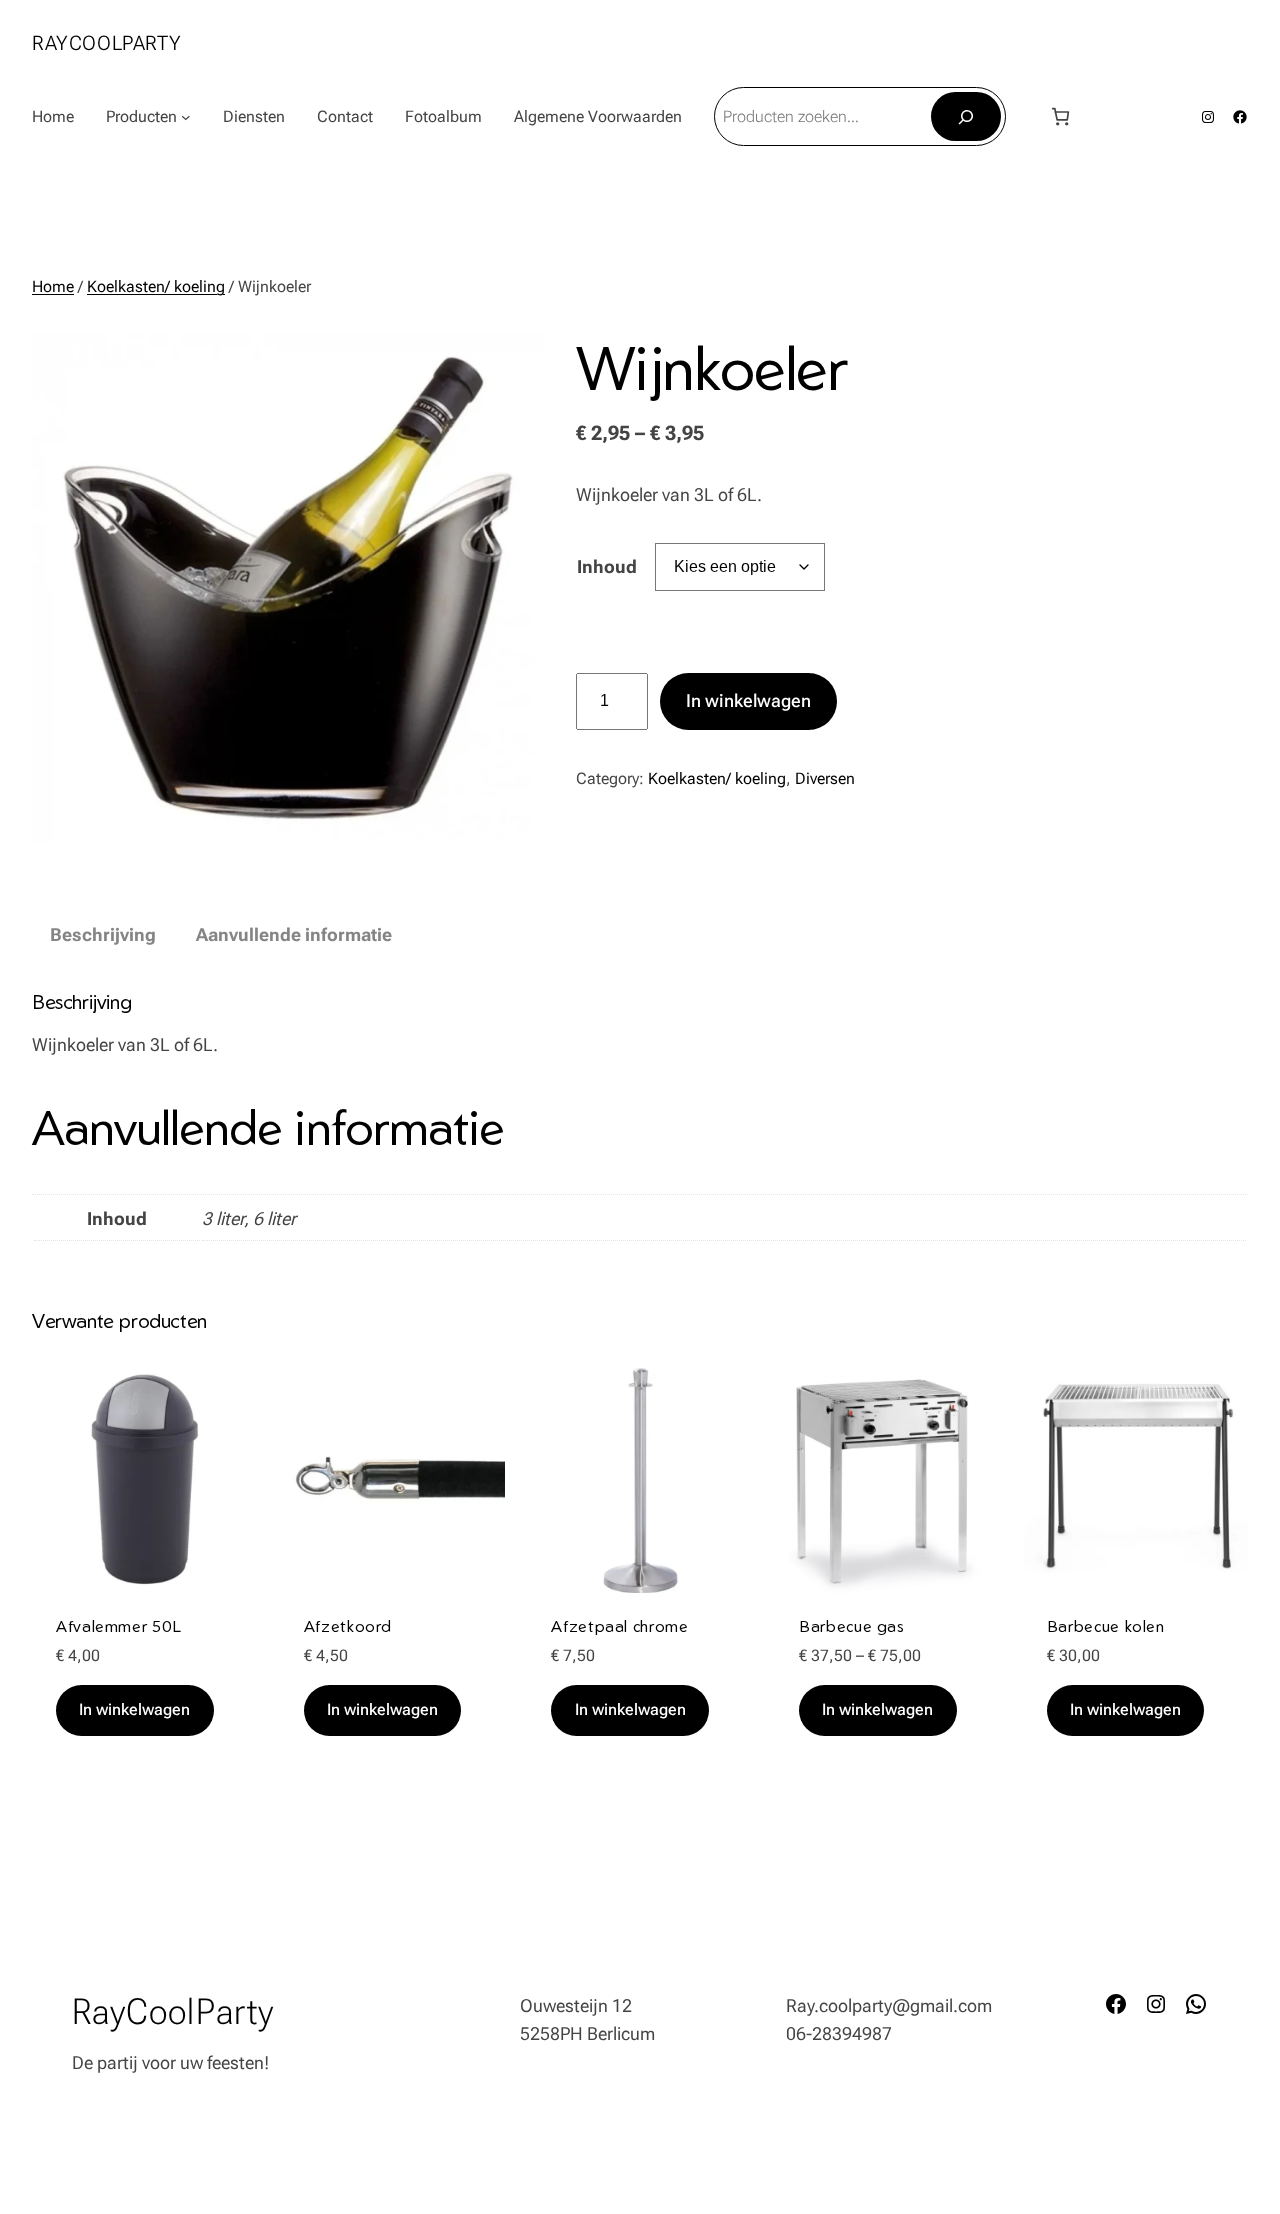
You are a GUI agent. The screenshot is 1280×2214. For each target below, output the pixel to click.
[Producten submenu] (186, 117)
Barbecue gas (852, 1626)
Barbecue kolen (1106, 1626)
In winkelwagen (748, 700)
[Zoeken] (966, 116)
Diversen (825, 778)
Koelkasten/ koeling (156, 286)
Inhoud (607, 566)
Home (53, 116)
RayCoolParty (106, 43)
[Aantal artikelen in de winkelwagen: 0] (1060, 116)
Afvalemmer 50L (119, 1626)
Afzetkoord (348, 1626)
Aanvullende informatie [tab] (294, 934)
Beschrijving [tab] (103, 934)
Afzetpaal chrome (619, 1626)
